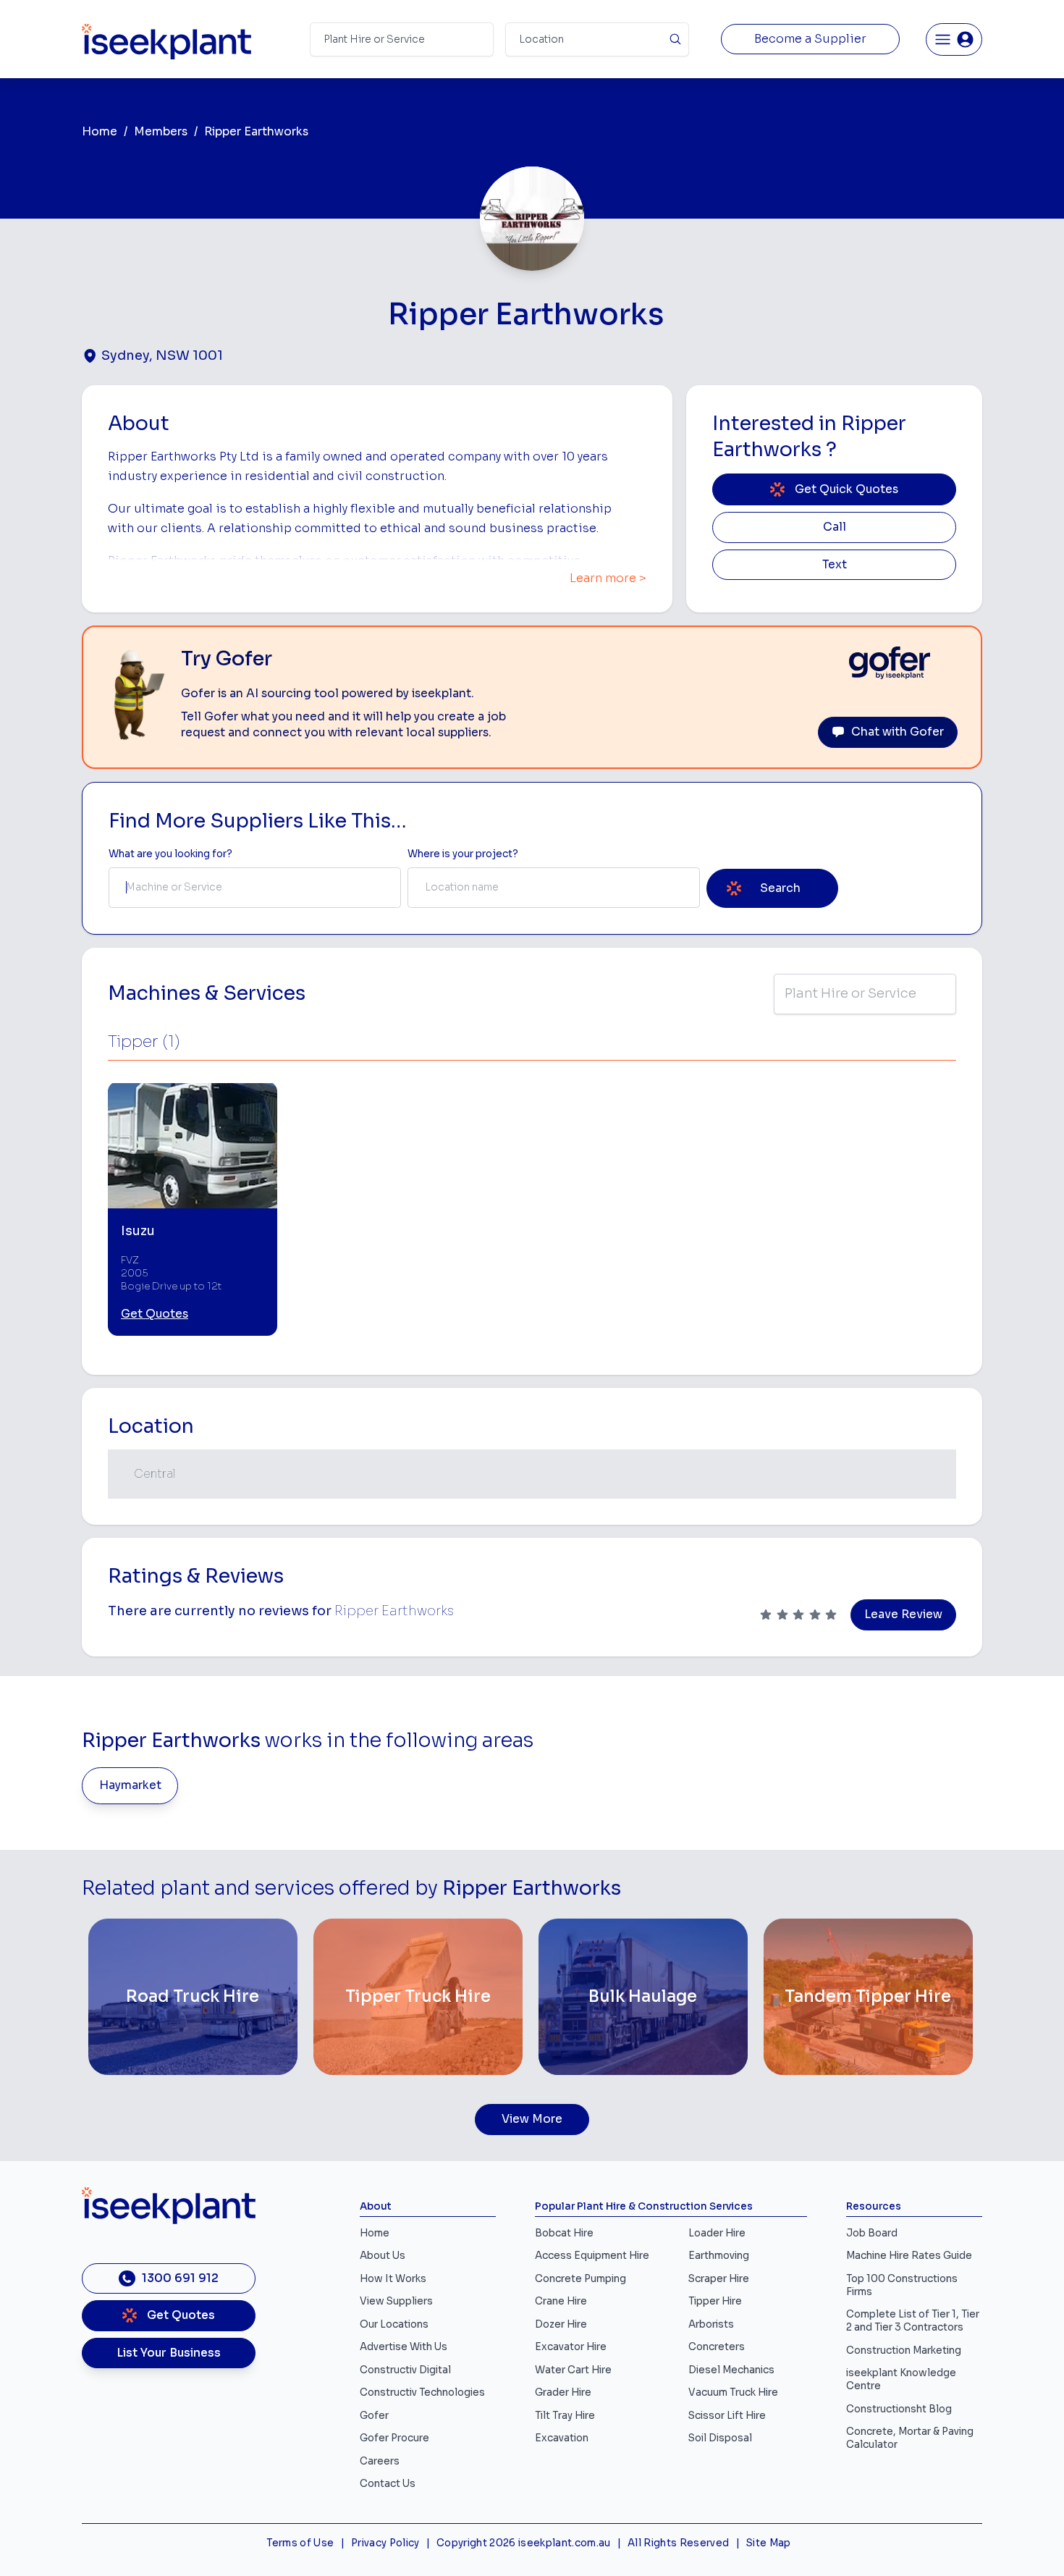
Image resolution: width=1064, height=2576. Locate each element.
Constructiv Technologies (422, 2392)
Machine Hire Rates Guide (909, 2256)
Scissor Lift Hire (727, 2416)
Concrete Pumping (580, 2279)
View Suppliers (396, 2301)
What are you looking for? (170, 854)
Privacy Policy (385, 2543)
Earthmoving (719, 2256)
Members (161, 132)
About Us (383, 2256)
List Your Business (169, 2353)
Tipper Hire (715, 2301)
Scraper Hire (719, 2279)
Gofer (374, 2416)
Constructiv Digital (405, 2370)
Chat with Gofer (898, 732)
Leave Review (903, 1615)
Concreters (717, 2347)
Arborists (711, 2324)
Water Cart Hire (573, 2370)
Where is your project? (463, 854)
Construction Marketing (904, 2350)
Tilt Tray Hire (565, 2416)
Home (100, 132)
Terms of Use (300, 2543)
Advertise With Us (404, 2347)
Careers (380, 2461)
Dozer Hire (561, 2324)
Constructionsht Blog (899, 2409)
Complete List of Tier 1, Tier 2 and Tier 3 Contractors (913, 2321)
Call (835, 527)
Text (835, 565)
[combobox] (255, 888)
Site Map (769, 2543)
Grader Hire (563, 2392)
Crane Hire (561, 2301)
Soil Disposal (720, 2438)
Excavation (562, 2438)
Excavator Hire (571, 2347)
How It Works (393, 2279)
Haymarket (130, 1785)
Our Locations (394, 2324)
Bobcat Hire (564, 2233)
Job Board (872, 2233)
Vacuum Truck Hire (733, 2392)
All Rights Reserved (678, 2543)
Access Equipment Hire (592, 2256)
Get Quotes (155, 1314)
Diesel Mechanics (731, 2370)
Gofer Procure (394, 2438)
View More (532, 2119)
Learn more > (608, 578)
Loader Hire (717, 2233)
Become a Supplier (810, 39)
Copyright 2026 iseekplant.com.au (524, 2543)
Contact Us (388, 2484)
